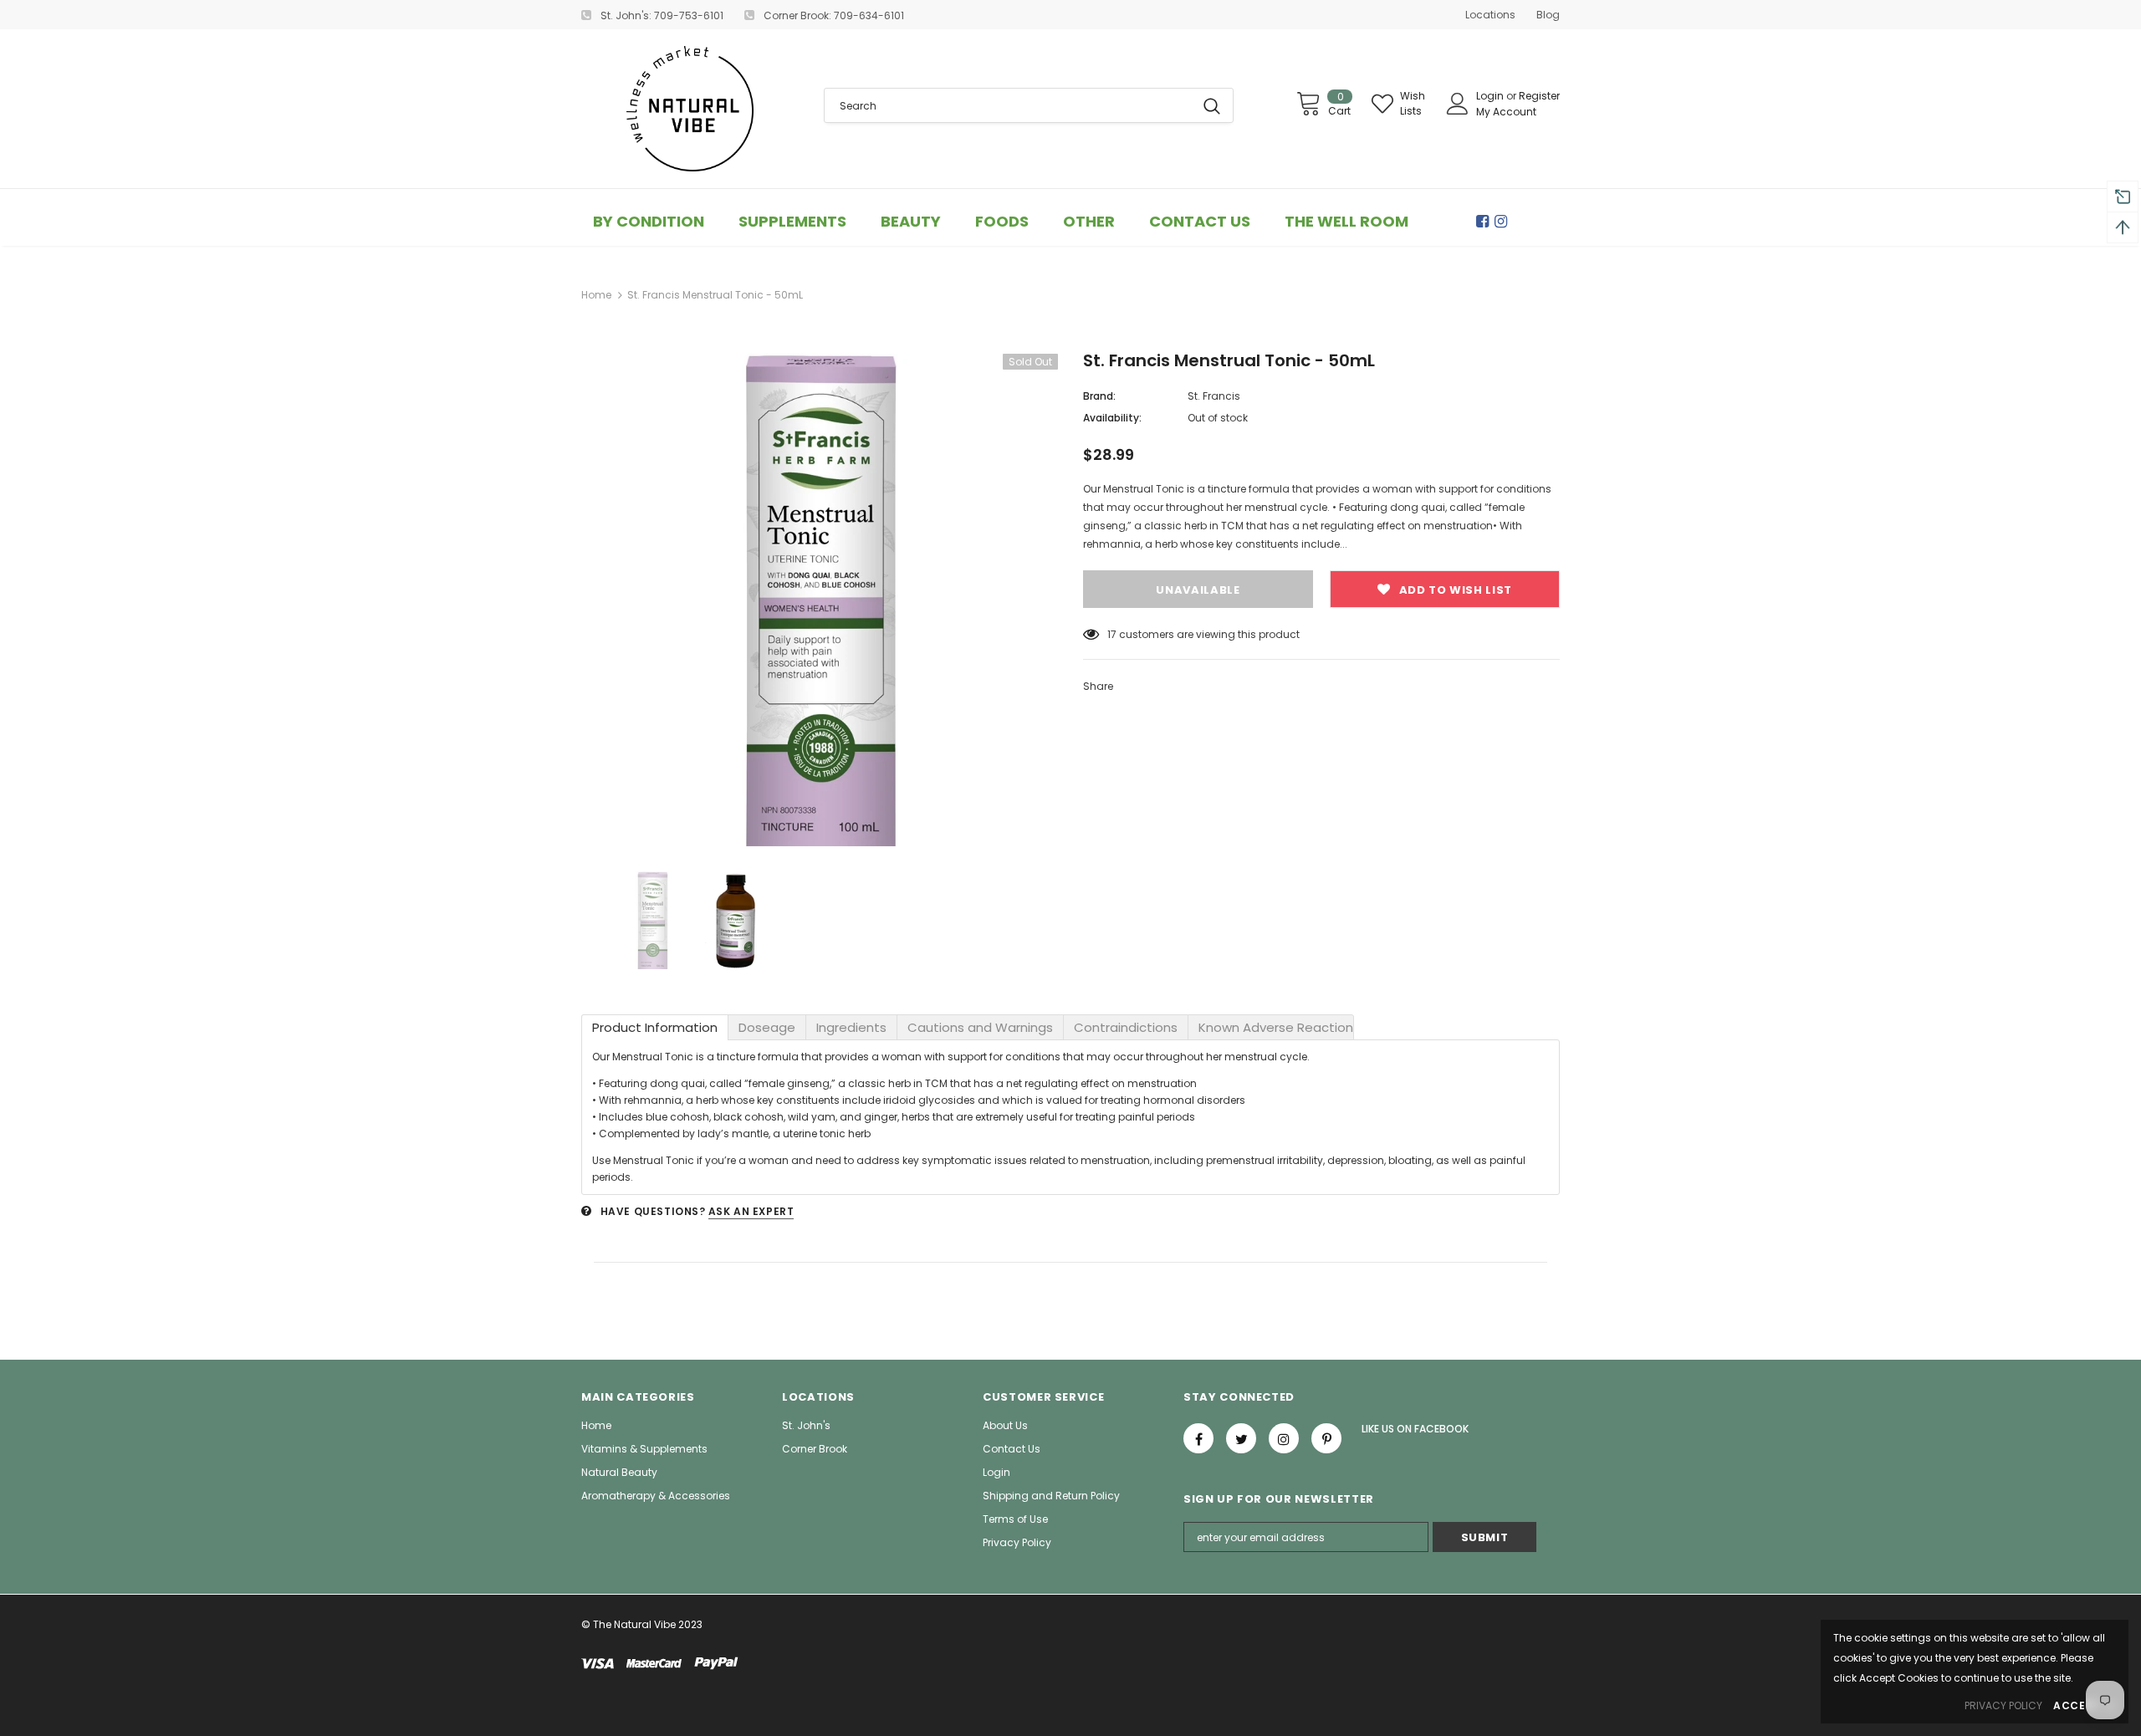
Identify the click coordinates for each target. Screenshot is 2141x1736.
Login (1491, 96)
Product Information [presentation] (655, 1027)
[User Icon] (1458, 104)
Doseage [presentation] (767, 1027)
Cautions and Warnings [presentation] (980, 1027)
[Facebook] (1485, 222)
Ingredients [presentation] (851, 1027)
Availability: (1112, 418)
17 (1112, 634)
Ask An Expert (751, 1211)
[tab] (655, 1027)
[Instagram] (1504, 222)
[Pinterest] (1326, 1438)
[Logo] (690, 109)
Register (1539, 96)
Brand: (1099, 396)
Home (596, 295)
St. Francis (1214, 396)
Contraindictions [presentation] (1126, 1027)
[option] (820, 600)
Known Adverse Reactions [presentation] (1276, 1027)
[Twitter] (1241, 1438)
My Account (1506, 112)
